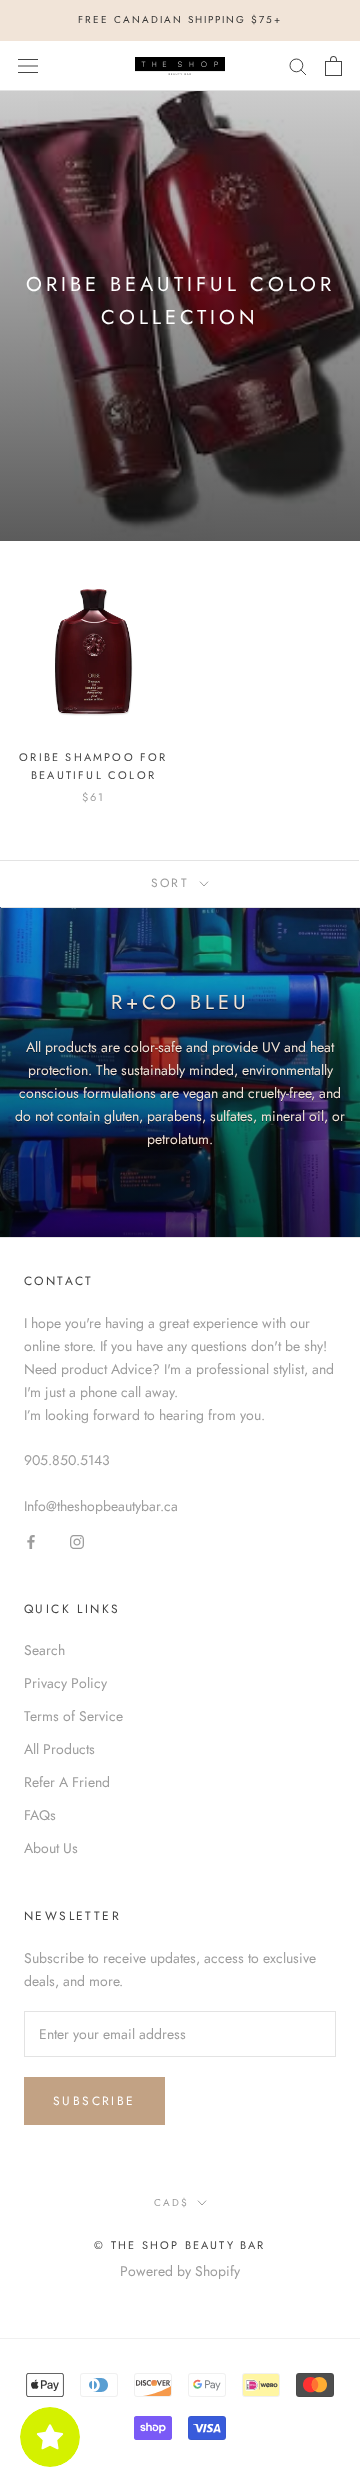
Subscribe (94, 2101)
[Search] (298, 65)
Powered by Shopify (180, 2271)
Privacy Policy (65, 1683)
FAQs (40, 1815)
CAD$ (171, 2202)
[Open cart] (333, 66)
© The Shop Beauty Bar (179, 2245)
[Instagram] (77, 1540)
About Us (51, 1848)
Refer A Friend (67, 1782)
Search (44, 1650)
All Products (59, 1749)
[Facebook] (31, 1540)
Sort (173, 883)
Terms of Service (73, 1716)
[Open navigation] (28, 66)
